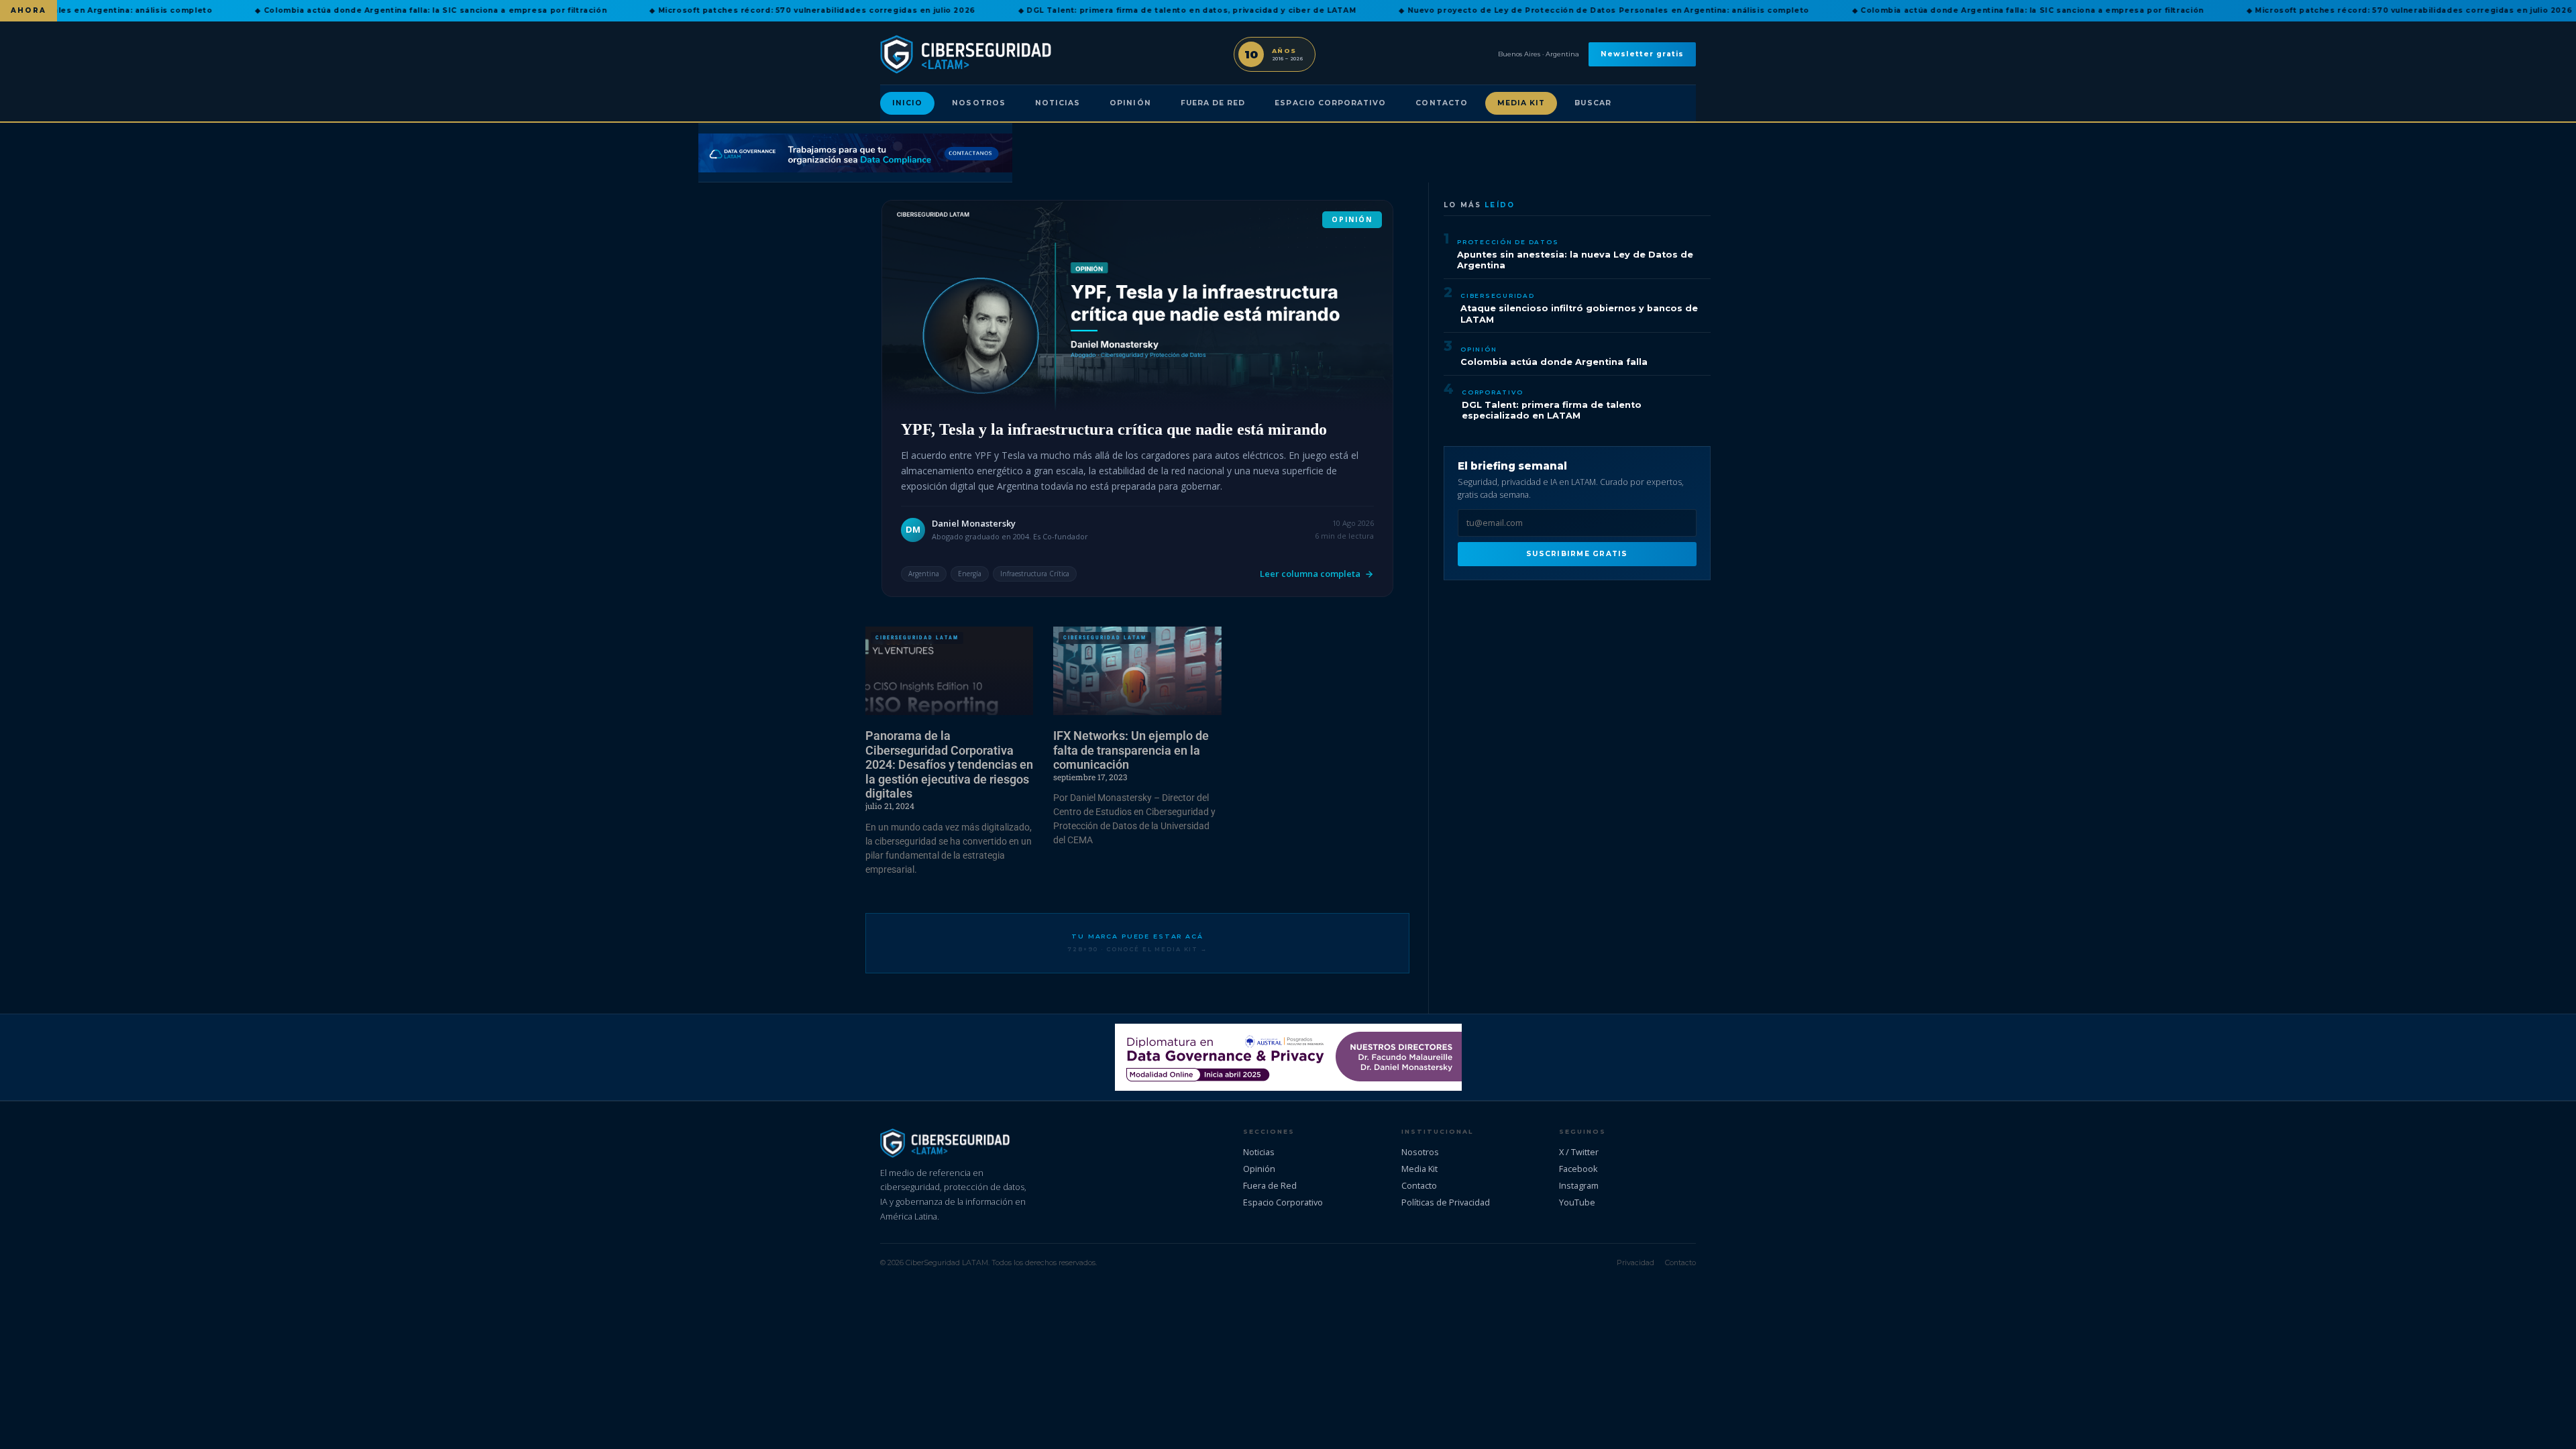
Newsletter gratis (1642, 54)
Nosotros (978, 103)
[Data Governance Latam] (855, 153)
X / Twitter (1579, 1152)
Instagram (1579, 1185)
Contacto (1441, 103)
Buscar (1593, 103)
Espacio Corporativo (1330, 103)
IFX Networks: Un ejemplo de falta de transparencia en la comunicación (1131, 750)
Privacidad (1635, 1263)
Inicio (907, 103)
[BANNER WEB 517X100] (1288, 1057)
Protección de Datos (1508, 242)
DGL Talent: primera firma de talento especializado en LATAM (1552, 411)
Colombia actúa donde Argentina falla (1554, 362)
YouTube (1577, 1202)
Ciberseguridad (1498, 296)
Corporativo (1492, 392)
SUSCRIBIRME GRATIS (1577, 554)
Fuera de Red (1213, 103)
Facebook (1578, 1169)
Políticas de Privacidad (1446, 1202)
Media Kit (1521, 103)
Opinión (1130, 103)
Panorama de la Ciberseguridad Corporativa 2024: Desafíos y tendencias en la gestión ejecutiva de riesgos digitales (949, 764)
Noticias (1058, 103)
